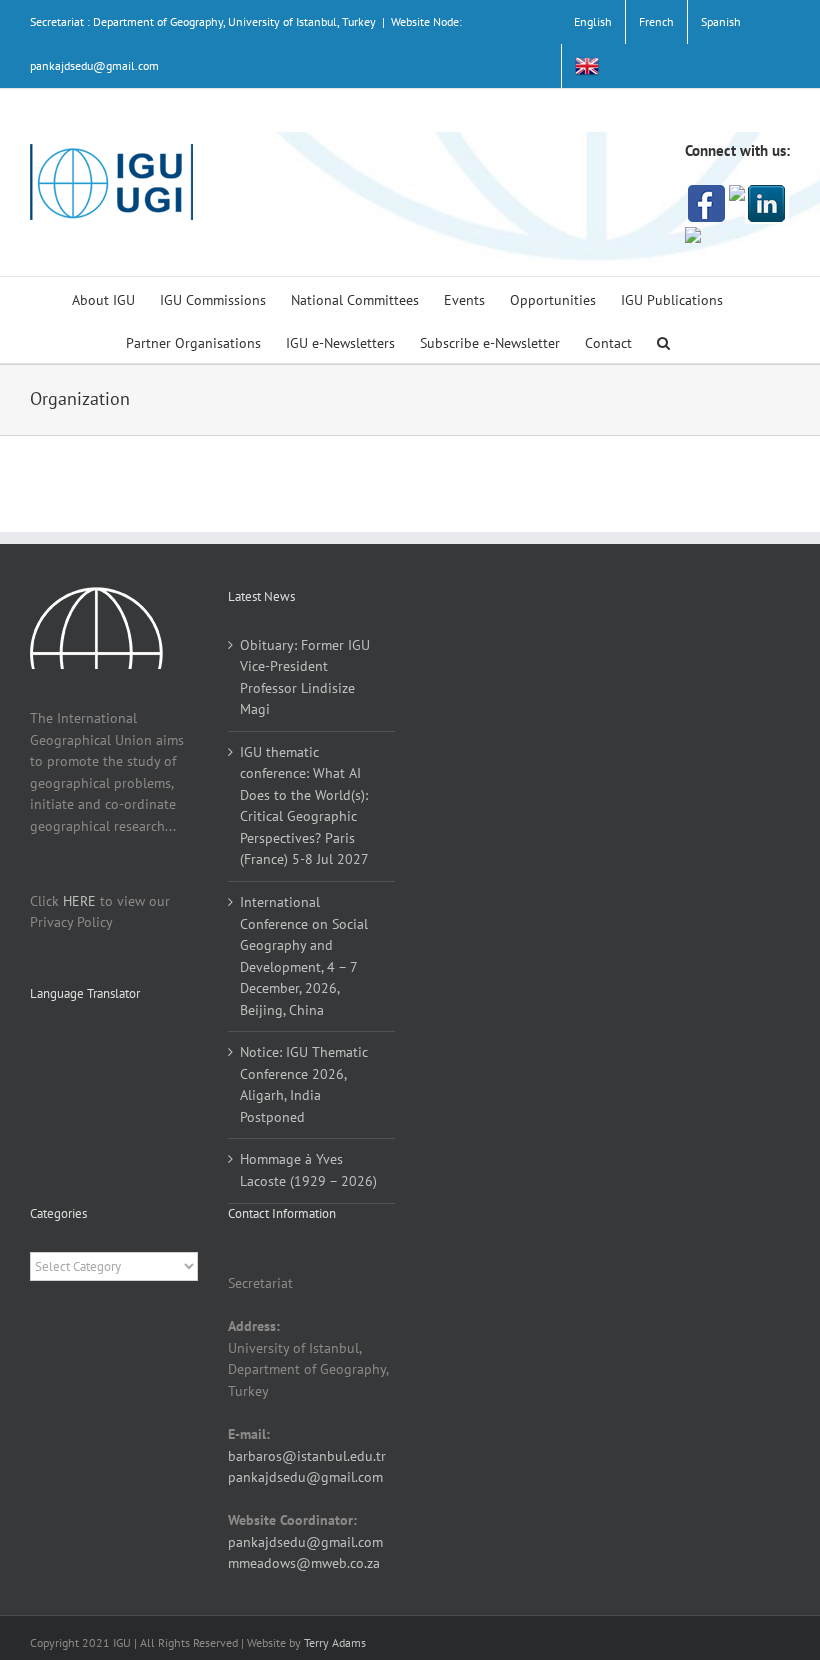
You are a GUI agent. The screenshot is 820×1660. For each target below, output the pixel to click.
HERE (79, 901)
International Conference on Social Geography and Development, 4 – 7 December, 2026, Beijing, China (304, 956)
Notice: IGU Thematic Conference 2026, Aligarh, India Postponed (304, 1084)
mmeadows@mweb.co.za (304, 1563)
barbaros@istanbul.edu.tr (307, 1456)
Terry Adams (335, 1642)
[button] (663, 341)
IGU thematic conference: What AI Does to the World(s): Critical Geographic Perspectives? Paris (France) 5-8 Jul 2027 (304, 806)
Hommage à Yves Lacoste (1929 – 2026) (308, 1170)
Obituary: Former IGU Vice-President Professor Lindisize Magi (305, 677)
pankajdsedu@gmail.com (305, 1477)
